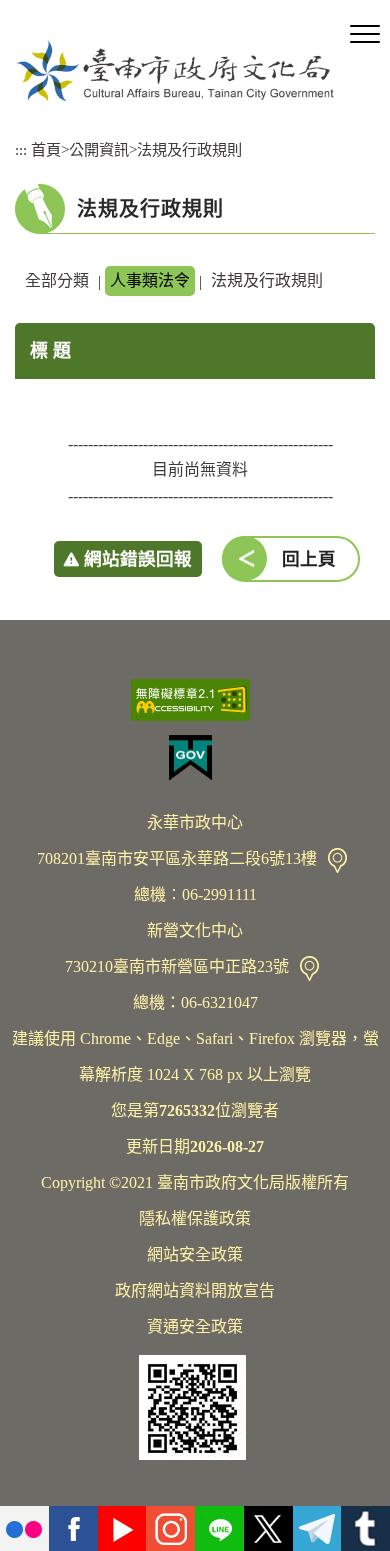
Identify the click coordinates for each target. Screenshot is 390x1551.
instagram (170, 1528)
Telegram (317, 1528)
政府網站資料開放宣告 (195, 1290)
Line (219, 1528)
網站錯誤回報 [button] (138, 559)
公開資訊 (99, 149)
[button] (365, 35)
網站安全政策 (195, 1254)
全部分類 (57, 280)
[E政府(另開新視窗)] (195, 758)
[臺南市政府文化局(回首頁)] (175, 70)
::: (21, 149)
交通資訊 (337, 860)
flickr (24, 1528)
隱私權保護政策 (195, 1218)
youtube (122, 1528)
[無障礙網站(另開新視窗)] (195, 700)
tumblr (365, 1528)
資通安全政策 (195, 1326)
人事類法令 (150, 280)
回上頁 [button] (309, 559)
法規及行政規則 (189, 149)
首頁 (46, 149)
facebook (73, 1528)
